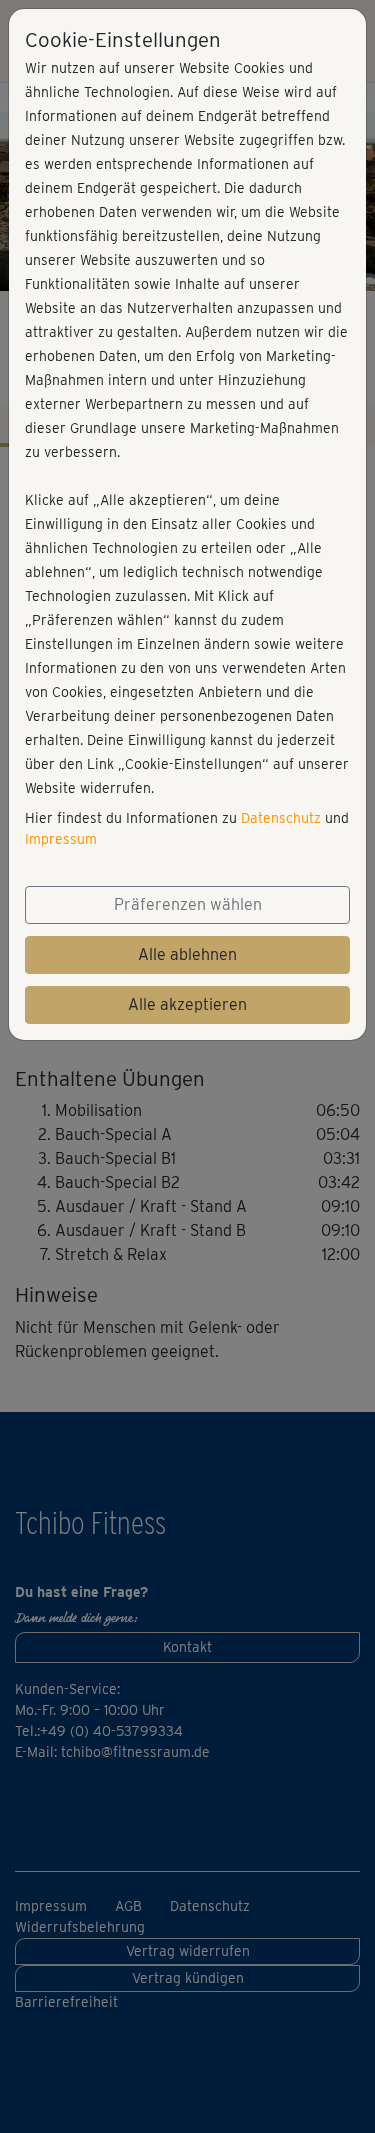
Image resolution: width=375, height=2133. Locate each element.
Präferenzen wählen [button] (188, 904)
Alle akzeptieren (187, 1004)
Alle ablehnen (187, 954)
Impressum (61, 839)
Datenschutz (281, 818)
